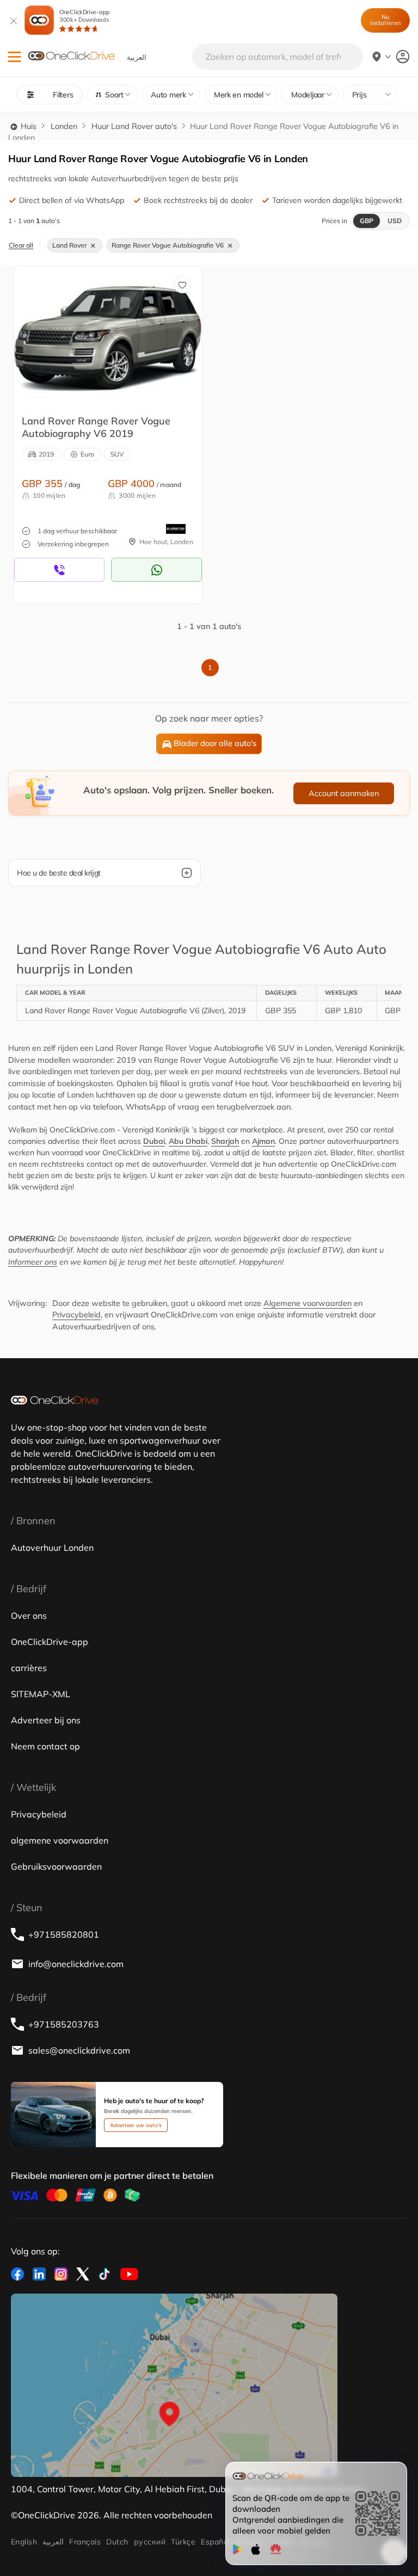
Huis (27, 126)
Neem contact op (45, 1746)
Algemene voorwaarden (308, 1303)
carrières (29, 1668)
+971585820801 (64, 1934)
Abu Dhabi (188, 1141)
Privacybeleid (76, 1315)
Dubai (154, 1141)
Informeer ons (33, 1262)
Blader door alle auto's (215, 743)
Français (85, 2542)
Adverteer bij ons (46, 1720)
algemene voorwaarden (60, 1840)
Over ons (29, 1616)
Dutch (117, 2542)
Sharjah (225, 1141)
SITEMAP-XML (41, 1694)
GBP (367, 221)
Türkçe (183, 2542)
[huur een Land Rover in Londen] (108, 336)
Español (215, 2542)
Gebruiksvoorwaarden (56, 1866)
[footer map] (174, 2386)
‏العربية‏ (53, 2542)
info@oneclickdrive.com (76, 1964)
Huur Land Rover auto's (134, 126)
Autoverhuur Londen (52, 1548)
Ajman (263, 1141)
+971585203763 (64, 2024)
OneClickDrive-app (85, 16)
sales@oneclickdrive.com (79, 2050)
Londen (64, 126)
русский (150, 2542)
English (24, 2542)
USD (395, 221)
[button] (14, 57)
